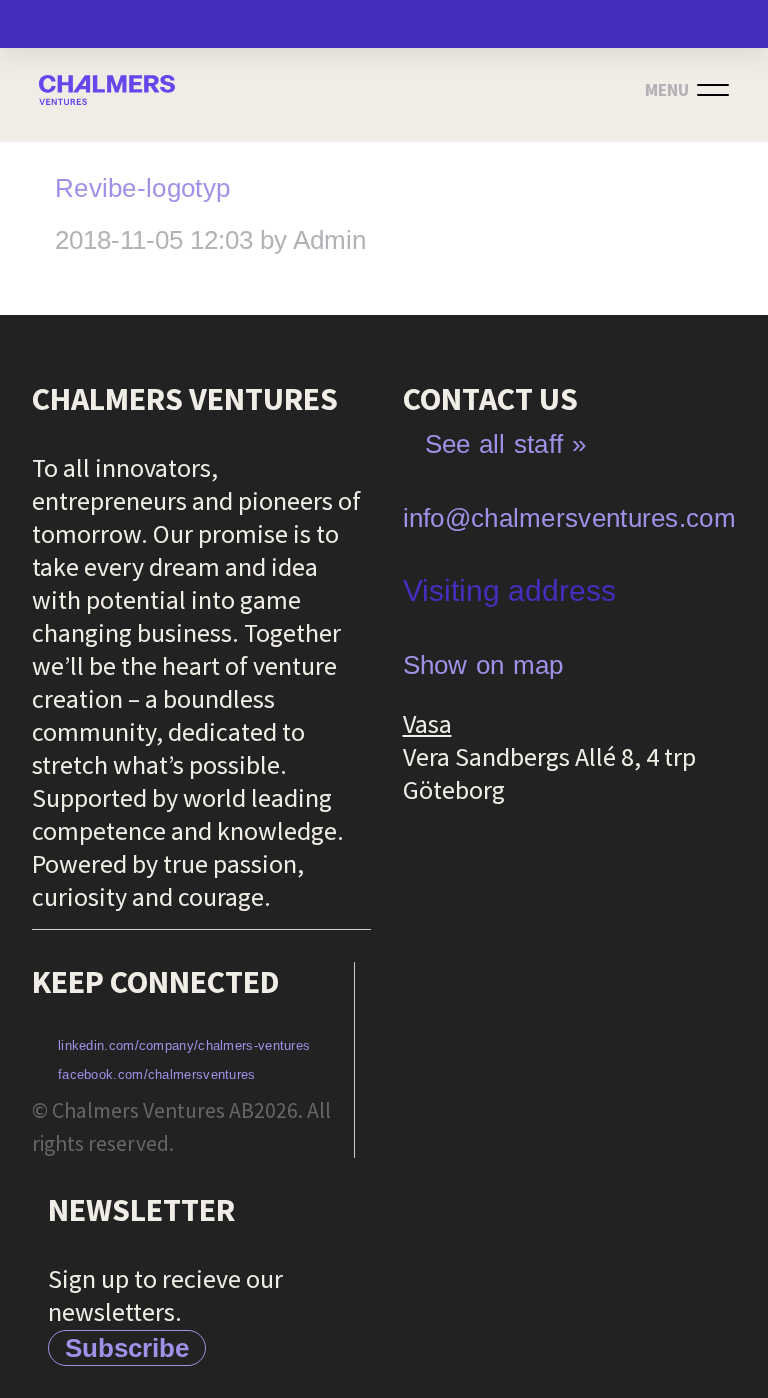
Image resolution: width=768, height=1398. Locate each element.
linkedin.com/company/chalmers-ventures (184, 1045)
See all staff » (506, 444)
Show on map (483, 665)
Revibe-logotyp (142, 188)
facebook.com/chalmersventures (157, 1074)
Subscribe (127, 1348)
